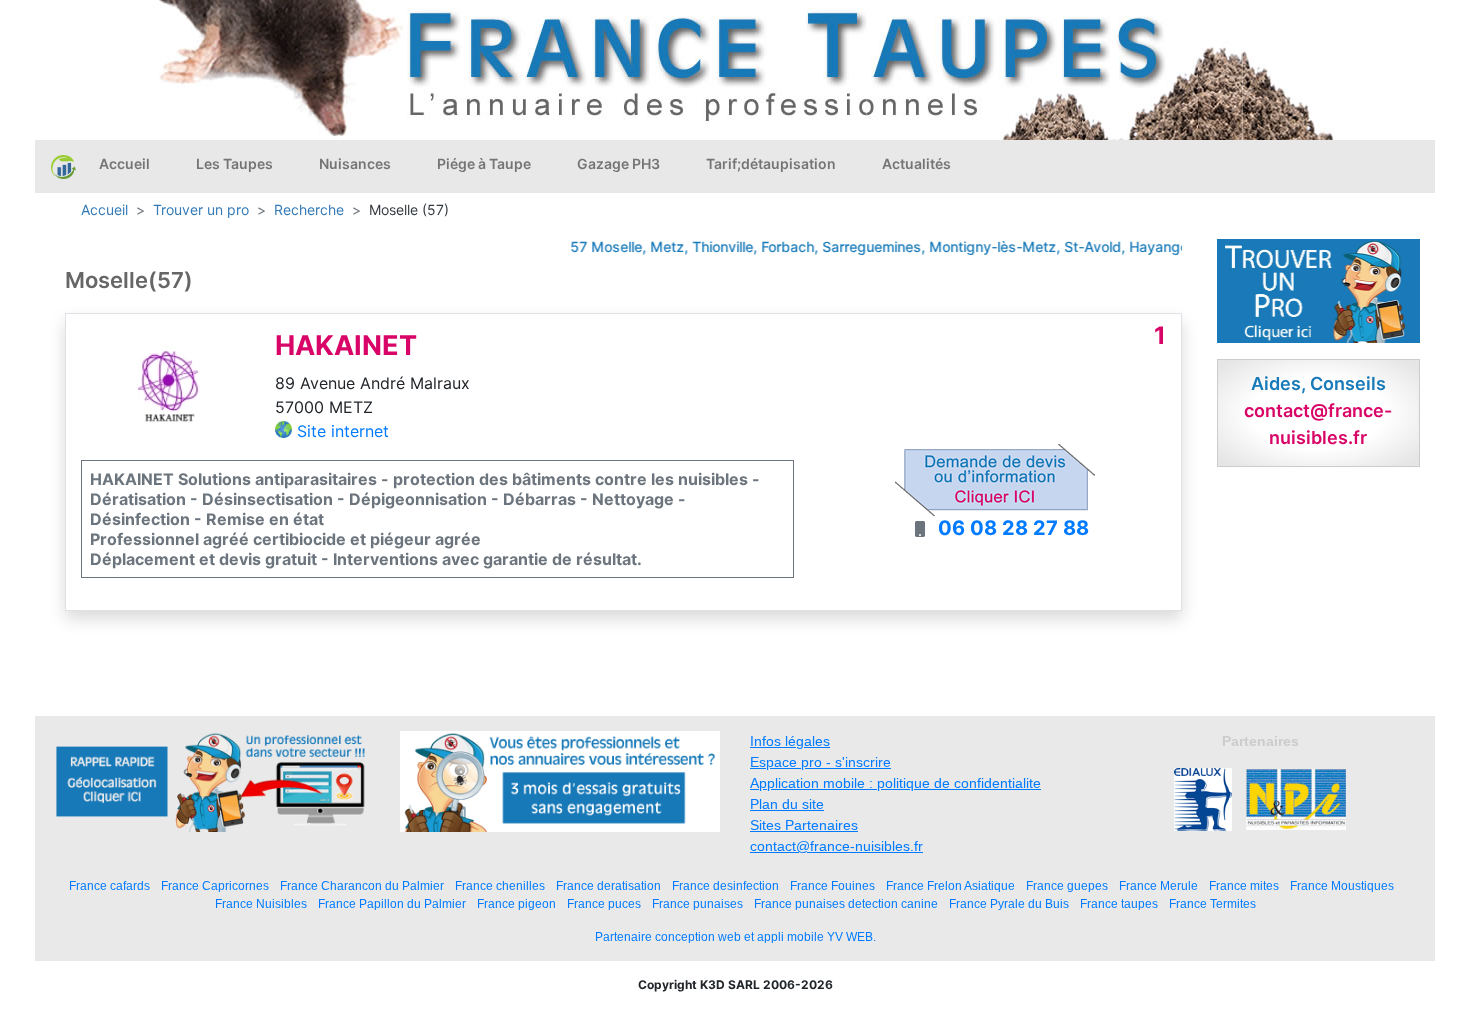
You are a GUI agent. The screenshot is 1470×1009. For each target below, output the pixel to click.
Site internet (343, 431)
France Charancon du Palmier (362, 885)
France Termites (1212, 903)
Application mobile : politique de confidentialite (895, 783)
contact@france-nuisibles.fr (836, 846)
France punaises (697, 903)
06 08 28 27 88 (1013, 528)
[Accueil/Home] (63, 166)
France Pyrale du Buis (1009, 903)
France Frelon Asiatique (950, 885)
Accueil (124, 163)
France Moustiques (1342, 885)
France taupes (1119, 903)
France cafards (109, 885)
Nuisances (355, 163)
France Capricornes (215, 885)
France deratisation (608, 885)
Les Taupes (234, 163)
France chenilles (500, 885)
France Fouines (832, 885)
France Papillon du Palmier (392, 903)
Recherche (309, 209)
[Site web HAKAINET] (170, 385)
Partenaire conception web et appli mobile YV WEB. (735, 937)
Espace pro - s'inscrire (820, 762)
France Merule (1158, 885)
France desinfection (725, 885)
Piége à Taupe (484, 163)
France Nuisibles (261, 903)
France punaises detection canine (846, 903)
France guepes (1067, 885)
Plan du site (787, 804)
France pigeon (516, 903)
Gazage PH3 (618, 163)
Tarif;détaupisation (771, 163)
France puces (604, 903)
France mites (1244, 885)
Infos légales (790, 741)
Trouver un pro (201, 209)
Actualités (916, 163)
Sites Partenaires (804, 825)
